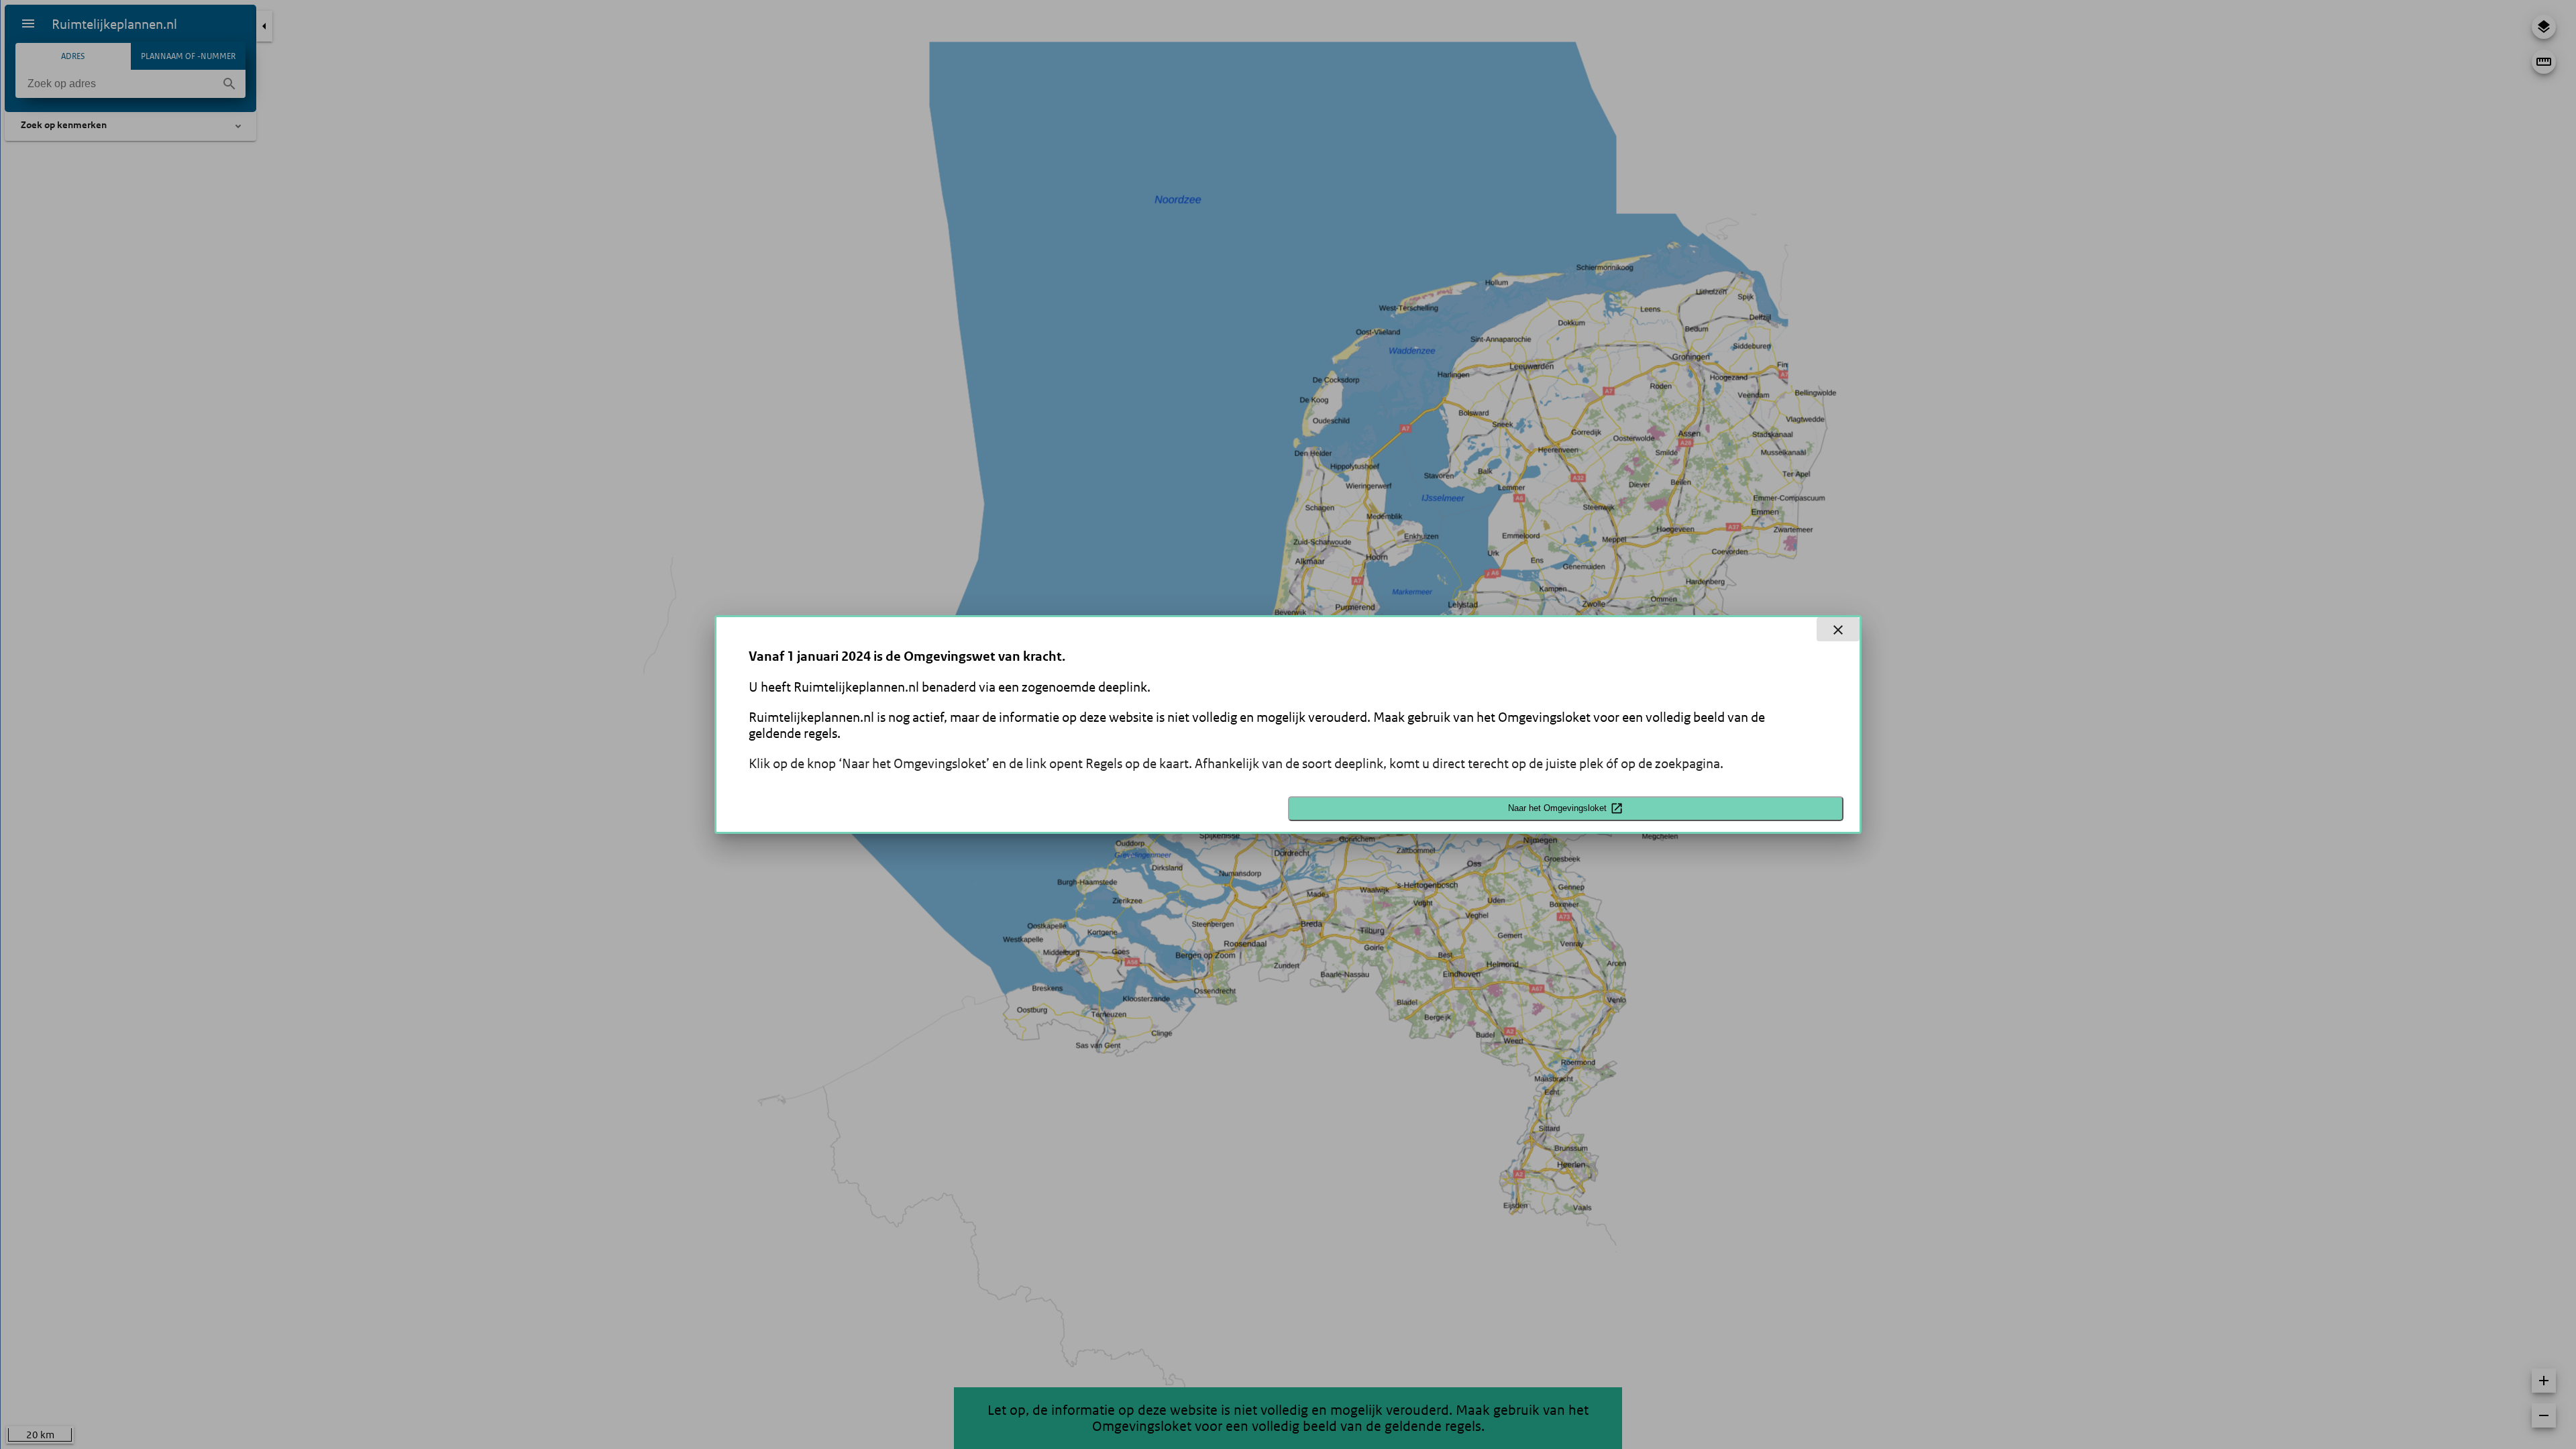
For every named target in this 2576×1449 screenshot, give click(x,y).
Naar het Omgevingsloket (1557, 808)
